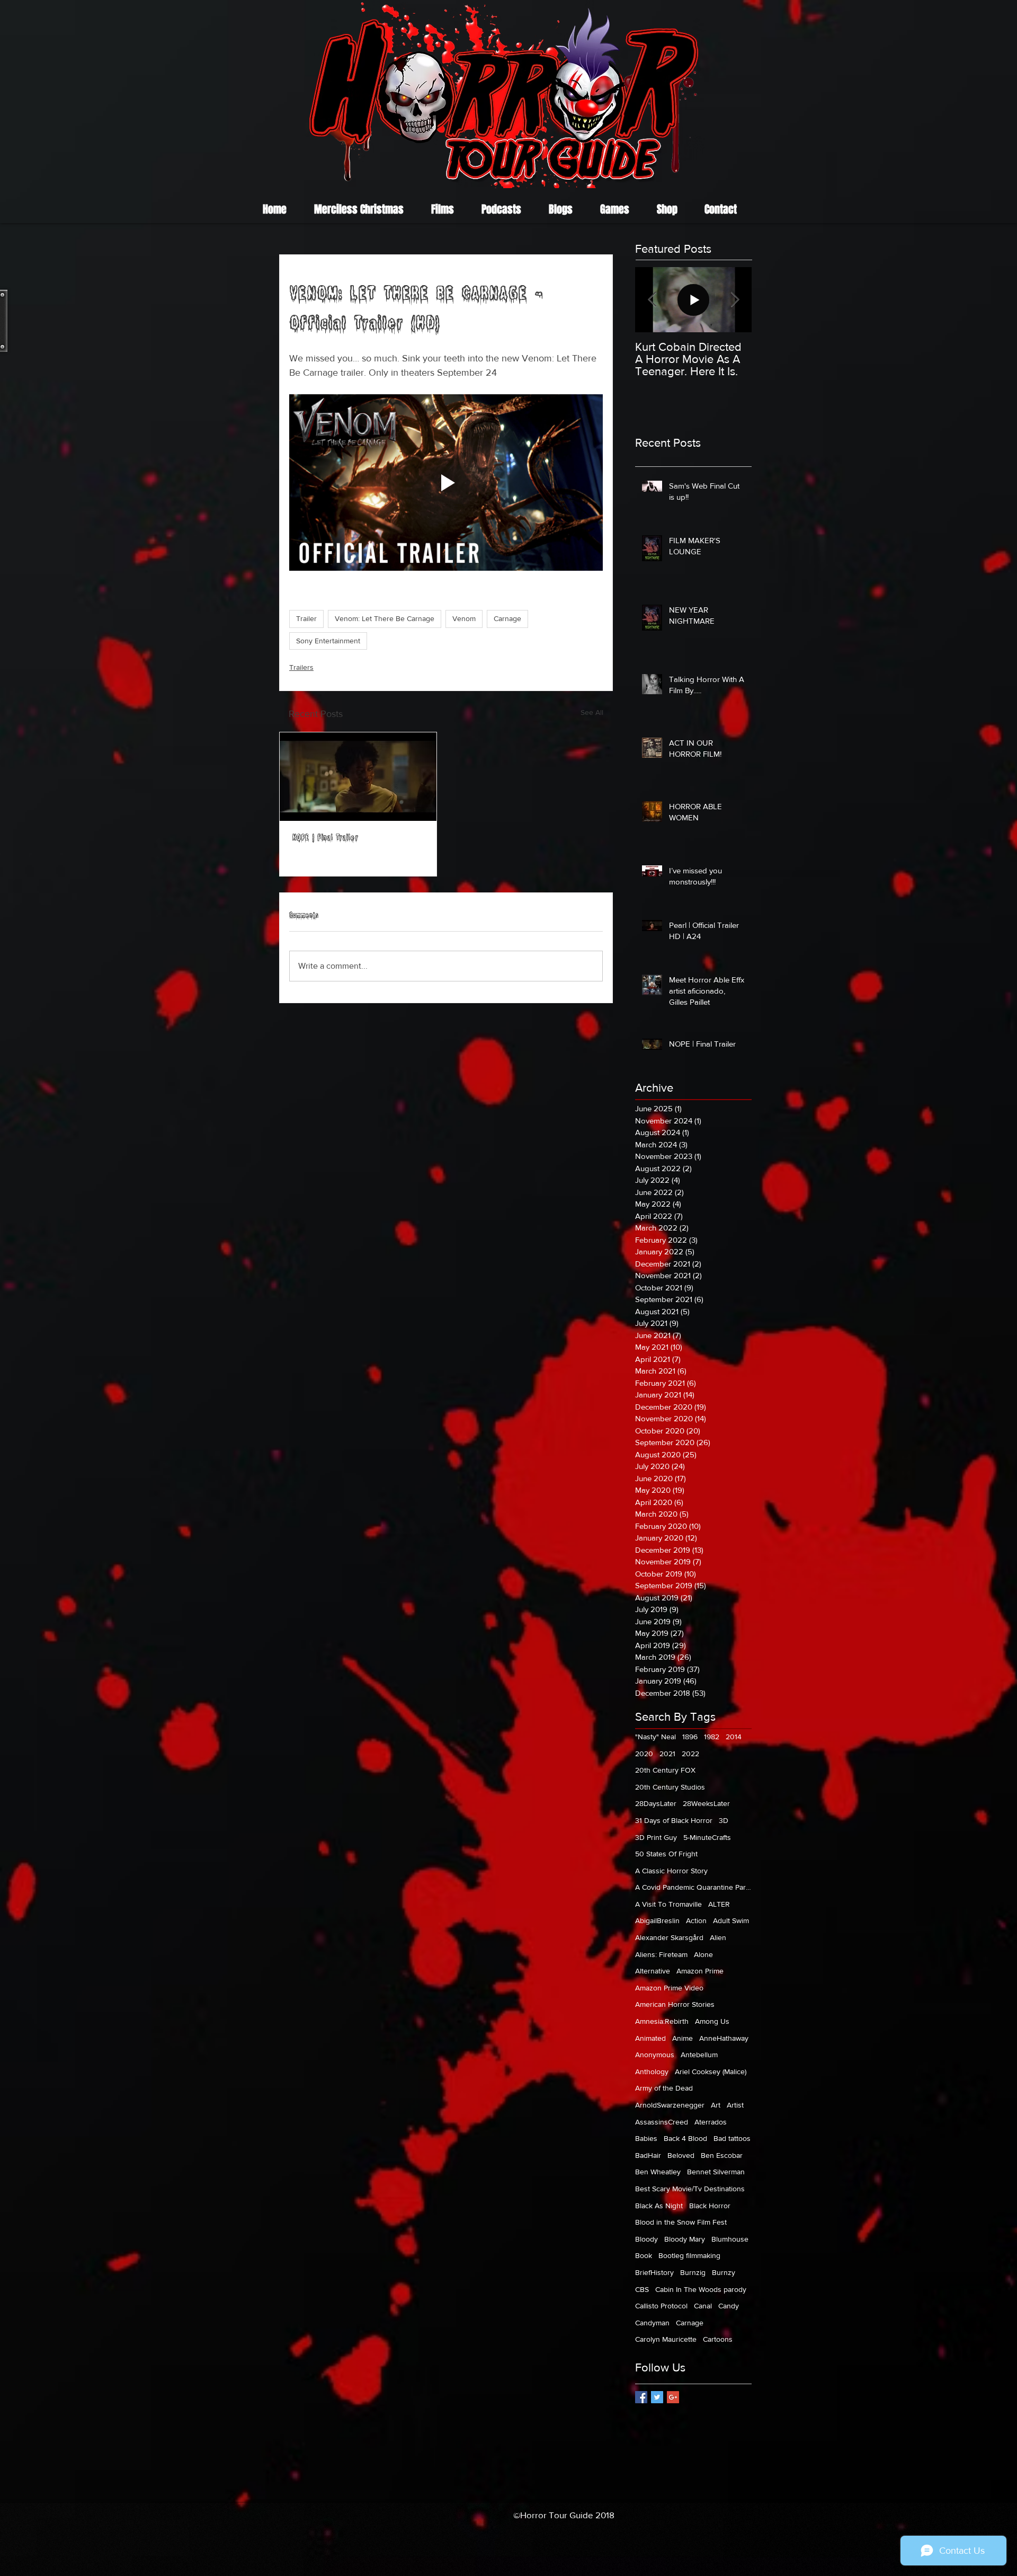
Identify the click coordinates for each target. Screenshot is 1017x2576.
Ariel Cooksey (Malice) (711, 2072)
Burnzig (693, 2272)
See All (592, 712)
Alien (718, 1937)
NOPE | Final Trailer (325, 839)
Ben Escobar (722, 2155)
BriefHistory (654, 2272)
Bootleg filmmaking (689, 2255)
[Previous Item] (652, 300)
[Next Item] (735, 300)
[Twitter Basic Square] (657, 2397)
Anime (683, 2038)
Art (716, 2105)
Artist (735, 2105)
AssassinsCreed (662, 2122)
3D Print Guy (656, 1837)
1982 (712, 1737)
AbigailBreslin (657, 1920)
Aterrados (711, 2122)
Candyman (652, 2323)
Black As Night (659, 2206)
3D (724, 1820)
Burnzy (724, 2272)
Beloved (681, 2155)
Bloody (646, 2239)
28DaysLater (656, 1803)
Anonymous (655, 2055)
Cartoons (718, 2339)
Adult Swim (731, 1920)
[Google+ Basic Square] (673, 2397)
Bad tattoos (732, 2138)
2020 (644, 1754)
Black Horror (710, 2206)
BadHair (648, 2155)
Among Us (712, 2021)
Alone (703, 1954)
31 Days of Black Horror (674, 1820)
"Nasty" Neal (655, 1737)
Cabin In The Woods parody (701, 2289)
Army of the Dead (664, 2088)
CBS (642, 2289)
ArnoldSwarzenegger (670, 2105)
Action (696, 1920)
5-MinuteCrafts (707, 1837)
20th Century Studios (670, 1787)
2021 (667, 1754)
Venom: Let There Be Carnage (385, 618)
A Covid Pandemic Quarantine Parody (693, 1887)
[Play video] (446, 483)
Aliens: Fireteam (661, 1954)
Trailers (301, 667)
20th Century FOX (665, 1770)
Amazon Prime (700, 1971)
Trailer (306, 618)
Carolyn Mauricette (666, 2339)
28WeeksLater (706, 1803)
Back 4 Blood (685, 2138)
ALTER (719, 1904)
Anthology (652, 2072)
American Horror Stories (675, 2004)
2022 (690, 1754)
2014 (734, 1737)
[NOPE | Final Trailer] (358, 777)
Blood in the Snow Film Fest (681, 2222)
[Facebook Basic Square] (641, 2397)
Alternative (653, 1971)
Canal (703, 2306)
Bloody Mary (685, 2239)
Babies (646, 2138)
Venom (464, 618)
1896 (690, 1737)
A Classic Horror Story (671, 1871)
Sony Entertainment (328, 641)
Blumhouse (730, 2239)
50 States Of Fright (666, 1854)
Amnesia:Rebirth (662, 2021)
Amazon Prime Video (669, 1988)
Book (644, 2255)
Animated (650, 2038)
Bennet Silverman (716, 2172)
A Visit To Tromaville (668, 1904)
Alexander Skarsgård (669, 1937)
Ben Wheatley (658, 2172)
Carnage (507, 618)
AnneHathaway (724, 2038)
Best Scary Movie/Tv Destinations (690, 2189)
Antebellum (699, 2055)
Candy (729, 2306)
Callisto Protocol (661, 2306)
